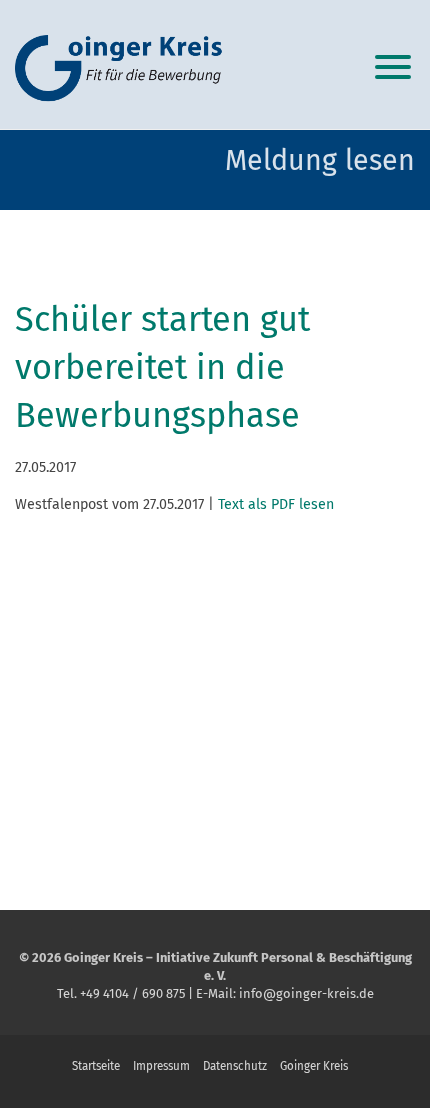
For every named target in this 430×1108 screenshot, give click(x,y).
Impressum (161, 1066)
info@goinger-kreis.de (306, 993)
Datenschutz (235, 1066)
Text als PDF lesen (276, 504)
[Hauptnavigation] (393, 65)
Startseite (96, 1066)
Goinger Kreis (314, 1066)
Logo (125, 70)
